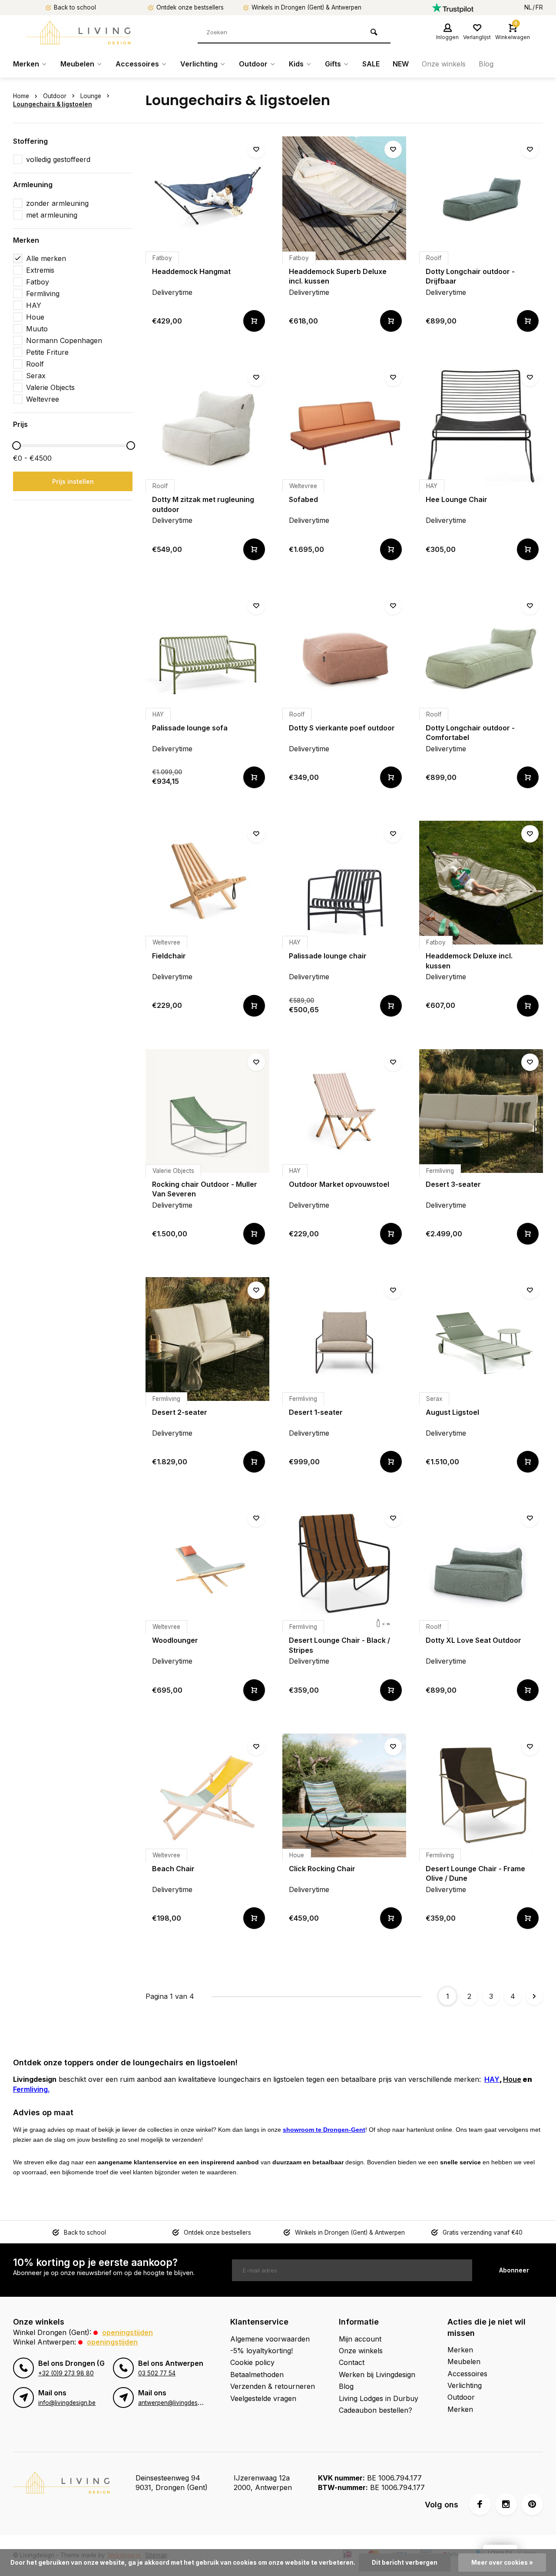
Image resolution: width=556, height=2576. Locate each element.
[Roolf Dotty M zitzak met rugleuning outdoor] (207, 426)
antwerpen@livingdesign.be (176, 2403)
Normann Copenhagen (64, 340)
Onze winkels (444, 64)
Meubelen (77, 64)
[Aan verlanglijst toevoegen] (256, 149)
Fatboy (38, 282)
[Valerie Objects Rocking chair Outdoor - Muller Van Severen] (207, 1111)
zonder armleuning (57, 203)
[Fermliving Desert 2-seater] (207, 1339)
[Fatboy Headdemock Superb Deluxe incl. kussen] (344, 198)
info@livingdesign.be (67, 2403)
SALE (371, 64)
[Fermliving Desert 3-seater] (481, 1111)
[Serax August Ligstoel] (481, 1339)
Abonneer (514, 2270)
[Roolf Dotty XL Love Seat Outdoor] (481, 1567)
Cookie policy (252, 2362)
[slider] (17, 446)
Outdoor (253, 64)
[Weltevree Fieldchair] (207, 883)
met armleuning (52, 215)
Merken (26, 64)
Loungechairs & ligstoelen (53, 104)
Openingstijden (127, 2332)
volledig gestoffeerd (58, 159)
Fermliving (43, 294)
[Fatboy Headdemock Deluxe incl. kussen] (481, 883)
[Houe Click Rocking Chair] (344, 1795)
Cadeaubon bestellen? (376, 2410)
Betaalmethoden (257, 2375)
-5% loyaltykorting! (261, 2351)
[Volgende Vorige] (534, 1996)
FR (539, 7)
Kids (296, 64)
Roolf (35, 364)
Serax (36, 376)
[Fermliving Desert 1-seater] (344, 1339)
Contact (352, 2362)
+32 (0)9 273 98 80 (66, 2373)
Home (21, 96)
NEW (401, 64)
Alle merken (46, 258)
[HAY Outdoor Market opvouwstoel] (344, 1111)
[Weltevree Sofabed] (344, 426)
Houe (35, 317)
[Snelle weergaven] (254, 321)
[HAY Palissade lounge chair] (344, 883)
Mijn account (360, 2339)
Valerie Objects (50, 387)
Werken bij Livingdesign (377, 2375)
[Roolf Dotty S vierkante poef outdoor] (344, 655)
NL (528, 7)
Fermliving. (31, 2089)
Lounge (91, 96)
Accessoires (137, 64)
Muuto (37, 329)
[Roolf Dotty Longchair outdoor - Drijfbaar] (481, 198)
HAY (34, 305)
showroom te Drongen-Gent (324, 2130)
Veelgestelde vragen (263, 2398)
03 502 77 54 (157, 2373)
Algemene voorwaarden (270, 2339)
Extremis (40, 270)
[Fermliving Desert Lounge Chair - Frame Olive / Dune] (481, 1795)
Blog (486, 64)
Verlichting (199, 64)
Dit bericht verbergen (405, 2563)
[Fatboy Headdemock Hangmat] (207, 198)
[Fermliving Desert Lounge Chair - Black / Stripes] (344, 1567)
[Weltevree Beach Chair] (207, 1795)
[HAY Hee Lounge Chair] (481, 426)
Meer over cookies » (502, 2563)
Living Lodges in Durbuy (379, 2398)
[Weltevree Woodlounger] (207, 1567)
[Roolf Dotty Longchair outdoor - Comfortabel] (481, 655)
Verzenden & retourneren (273, 2386)
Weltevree (43, 399)
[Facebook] (480, 2504)
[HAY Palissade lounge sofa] (207, 655)
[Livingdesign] (78, 33)
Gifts (333, 64)
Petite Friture (47, 352)
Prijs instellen (73, 481)
